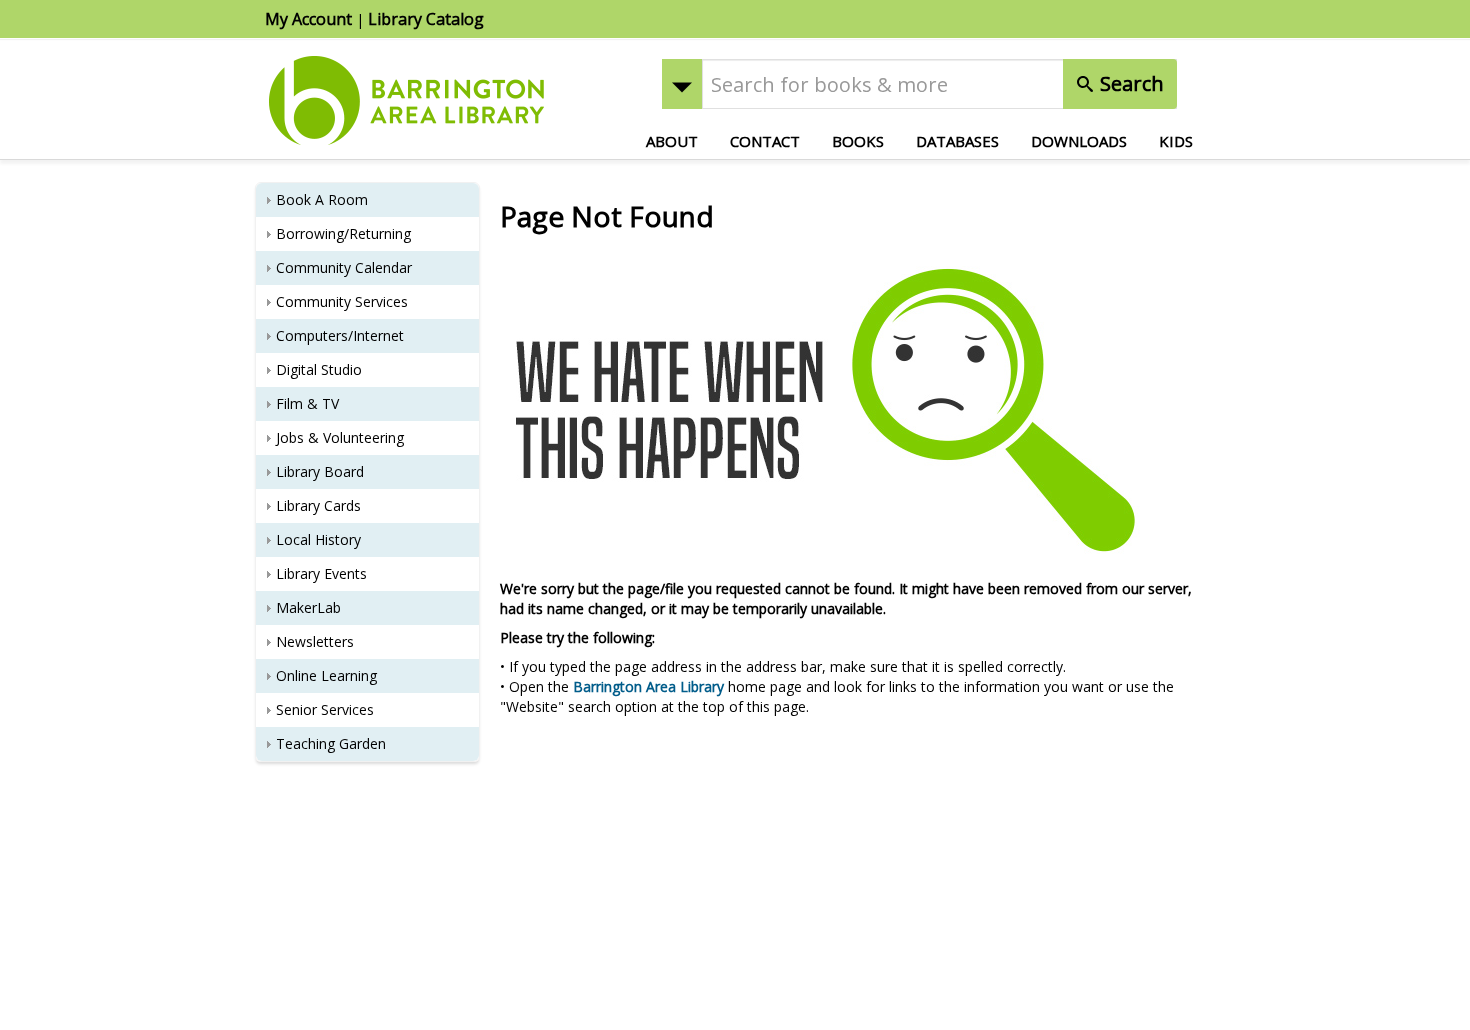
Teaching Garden (331, 743)
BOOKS (858, 141)
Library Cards (318, 505)
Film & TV (307, 403)
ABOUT (672, 141)
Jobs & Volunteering (340, 437)
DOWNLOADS (1079, 141)
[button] (682, 84)
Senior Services (325, 709)
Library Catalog (426, 19)
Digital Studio (319, 369)
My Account (308, 19)
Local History (318, 539)
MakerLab (308, 607)
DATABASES (957, 141)
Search (1129, 83)
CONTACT (765, 141)
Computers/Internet (340, 335)
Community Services (342, 301)
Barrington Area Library (648, 686)
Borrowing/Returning (343, 233)
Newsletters (315, 641)
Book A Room (322, 199)
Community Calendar (344, 267)
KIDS (1176, 141)
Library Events (321, 573)
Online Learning (326, 675)
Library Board (320, 471)
